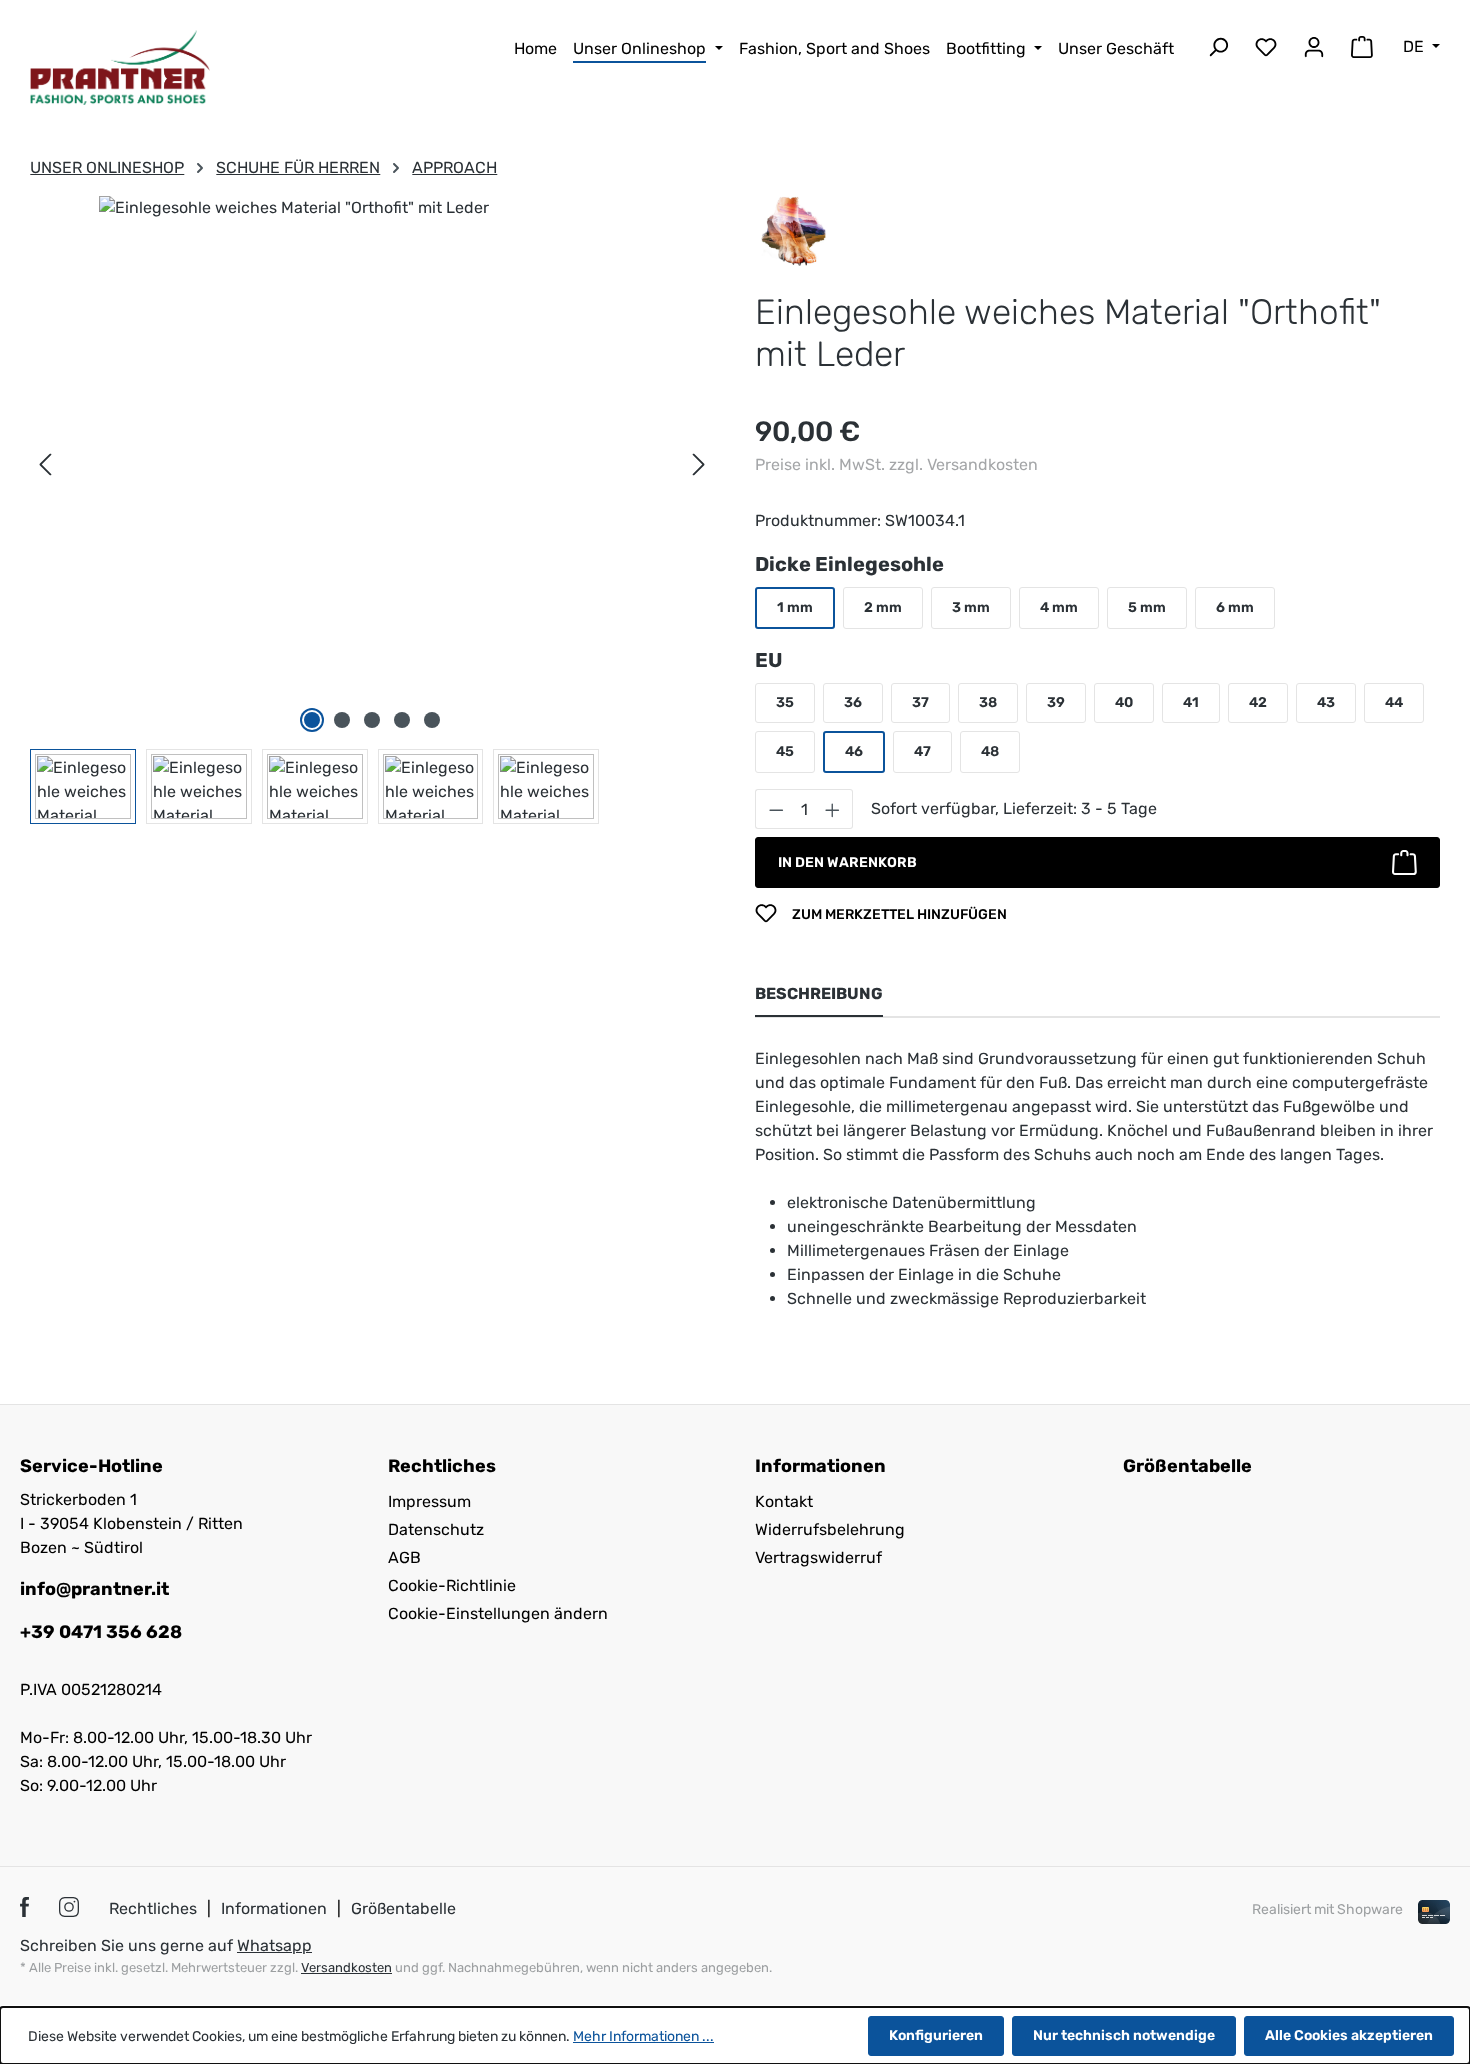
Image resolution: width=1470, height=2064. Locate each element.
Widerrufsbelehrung (830, 1529)
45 (785, 751)
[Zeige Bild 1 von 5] (312, 720)
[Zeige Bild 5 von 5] (432, 720)
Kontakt (784, 1501)
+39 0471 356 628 (101, 1632)
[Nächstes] (699, 464)
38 (988, 702)
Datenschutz (436, 1529)
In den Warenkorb (847, 862)
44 (1394, 702)
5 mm (1147, 607)
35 (785, 702)
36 (853, 702)
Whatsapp (274, 1945)
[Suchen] (1218, 50)
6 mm (1235, 607)
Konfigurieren (936, 2035)
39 (1056, 702)
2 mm (883, 607)
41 (1191, 702)
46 (854, 751)
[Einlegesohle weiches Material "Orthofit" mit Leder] (372, 413)
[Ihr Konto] (1314, 50)
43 (1326, 702)
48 (990, 751)
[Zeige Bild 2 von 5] (342, 720)
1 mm (795, 607)
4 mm (1059, 607)
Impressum (429, 1501)
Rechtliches (153, 1908)
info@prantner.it (94, 1589)
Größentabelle (1187, 1466)
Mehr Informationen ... (643, 2036)
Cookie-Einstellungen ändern (498, 1613)
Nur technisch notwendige (1124, 2035)
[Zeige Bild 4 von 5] (402, 720)
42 (1258, 702)
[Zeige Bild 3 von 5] (372, 720)
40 (1124, 702)
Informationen (274, 1908)
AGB (404, 1557)
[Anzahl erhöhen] (833, 809)
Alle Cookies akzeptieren (1349, 2035)
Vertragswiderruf (818, 1557)
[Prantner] (793, 229)
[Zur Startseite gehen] (120, 67)
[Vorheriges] (45, 464)
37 (920, 702)
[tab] (819, 995)
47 (922, 751)
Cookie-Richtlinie (452, 1585)
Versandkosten (346, 1967)
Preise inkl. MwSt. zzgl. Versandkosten (896, 464)
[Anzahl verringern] (776, 809)
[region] (372, 510)
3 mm (971, 607)
